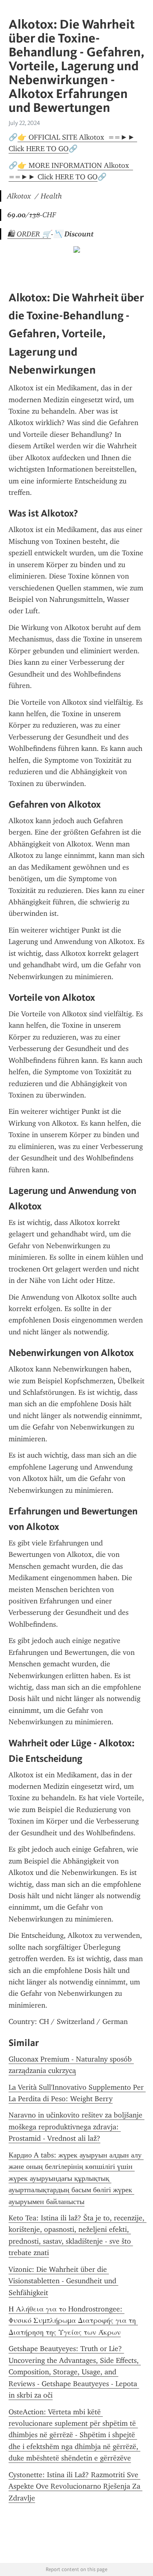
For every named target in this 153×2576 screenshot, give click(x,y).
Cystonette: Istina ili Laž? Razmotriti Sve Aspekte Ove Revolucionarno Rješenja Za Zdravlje (75, 2486)
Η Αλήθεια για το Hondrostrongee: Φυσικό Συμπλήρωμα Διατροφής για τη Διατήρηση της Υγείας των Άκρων (73, 2321)
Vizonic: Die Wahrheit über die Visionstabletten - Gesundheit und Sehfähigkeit (63, 2281)
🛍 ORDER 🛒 (29, 234)
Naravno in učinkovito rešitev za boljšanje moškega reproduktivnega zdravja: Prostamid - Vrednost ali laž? (76, 2127)
